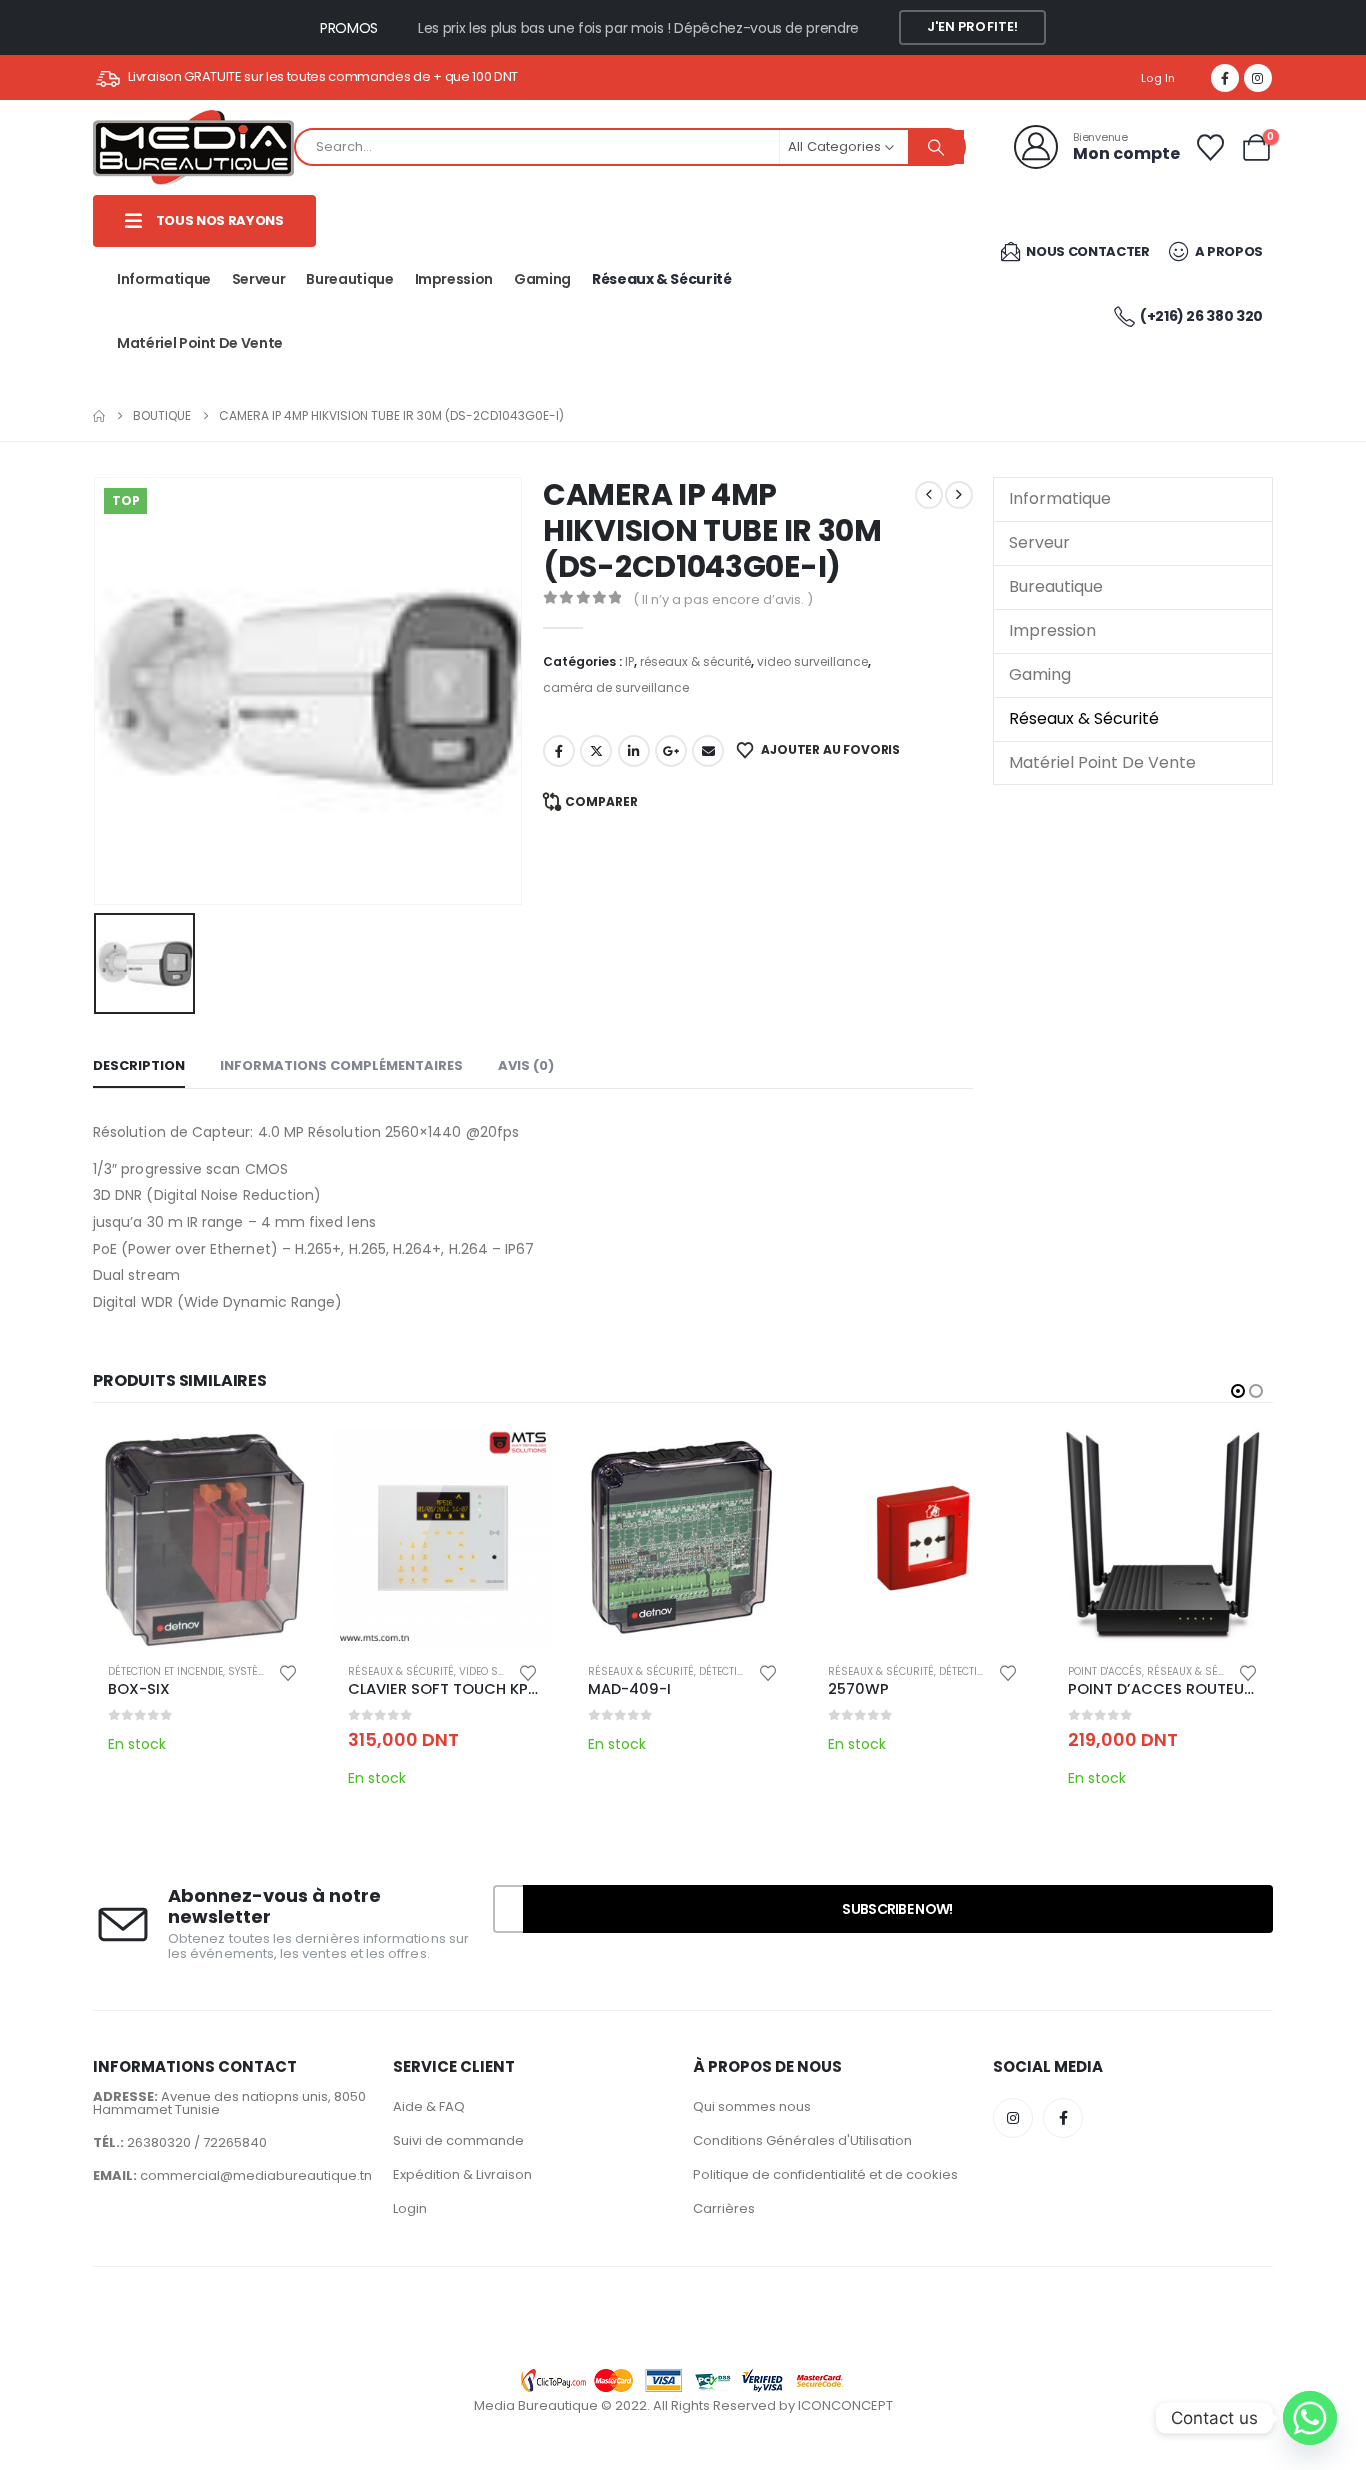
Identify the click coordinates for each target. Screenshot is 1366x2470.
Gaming (542, 279)
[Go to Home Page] (99, 416)
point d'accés (1105, 1671)
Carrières (724, 2208)
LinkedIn (634, 751)
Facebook (559, 751)
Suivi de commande (458, 2140)
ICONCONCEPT (845, 2405)
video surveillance (812, 661)
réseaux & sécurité (662, 279)
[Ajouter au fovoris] (288, 1671)
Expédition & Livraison (462, 2174)
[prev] (929, 495)
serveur (259, 279)
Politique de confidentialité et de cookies (825, 2174)
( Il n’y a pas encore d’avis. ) (723, 599)
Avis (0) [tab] (526, 1065)
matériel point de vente (200, 343)
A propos (1227, 251)
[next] (959, 495)
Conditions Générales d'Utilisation (802, 2140)
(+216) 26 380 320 (1201, 316)
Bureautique (349, 279)
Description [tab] (139, 1065)
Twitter (596, 751)
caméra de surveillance (616, 687)
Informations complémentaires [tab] (341, 1065)
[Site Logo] (193, 147)
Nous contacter (1087, 251)
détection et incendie (165, 1671)
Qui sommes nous (752, 2106)
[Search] (936, 147)
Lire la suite (280, 1461)
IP (629, 661)
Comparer (601, 801)
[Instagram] (1258, 78)
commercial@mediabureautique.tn (256, 2175)
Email (708, 751)
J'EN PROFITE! (973, 26)
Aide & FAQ (429, 2106)
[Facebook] (1225, 78)
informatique (164, 279)
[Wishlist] (1210, 147)
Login (410, 2208)
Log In (1158, 78)
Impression (454, 279)
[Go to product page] (203, 1538)
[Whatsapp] (1310, 2418)
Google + (671, 751)
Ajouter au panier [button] (520, 1461)
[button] (1238, 1391)
